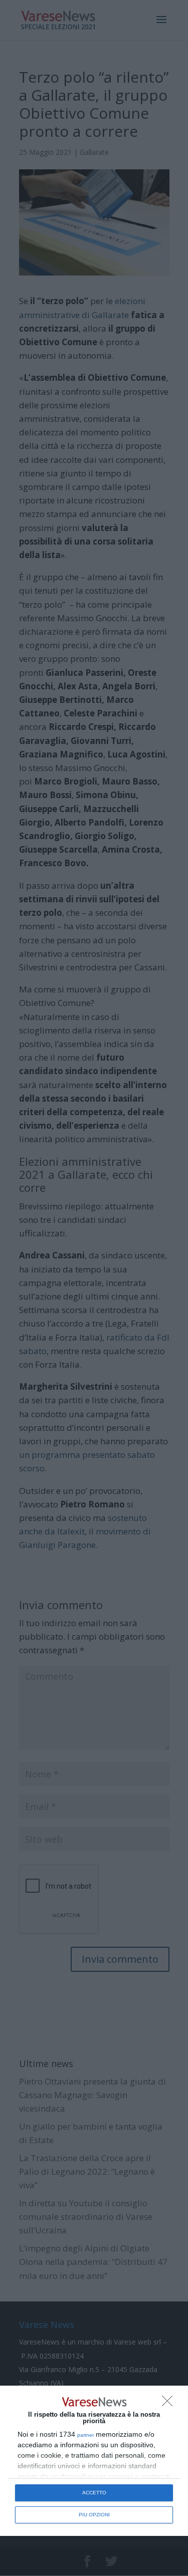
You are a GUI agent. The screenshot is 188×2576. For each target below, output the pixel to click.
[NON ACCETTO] (170, 2404)
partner (85, 2435)
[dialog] (94, 2461)
